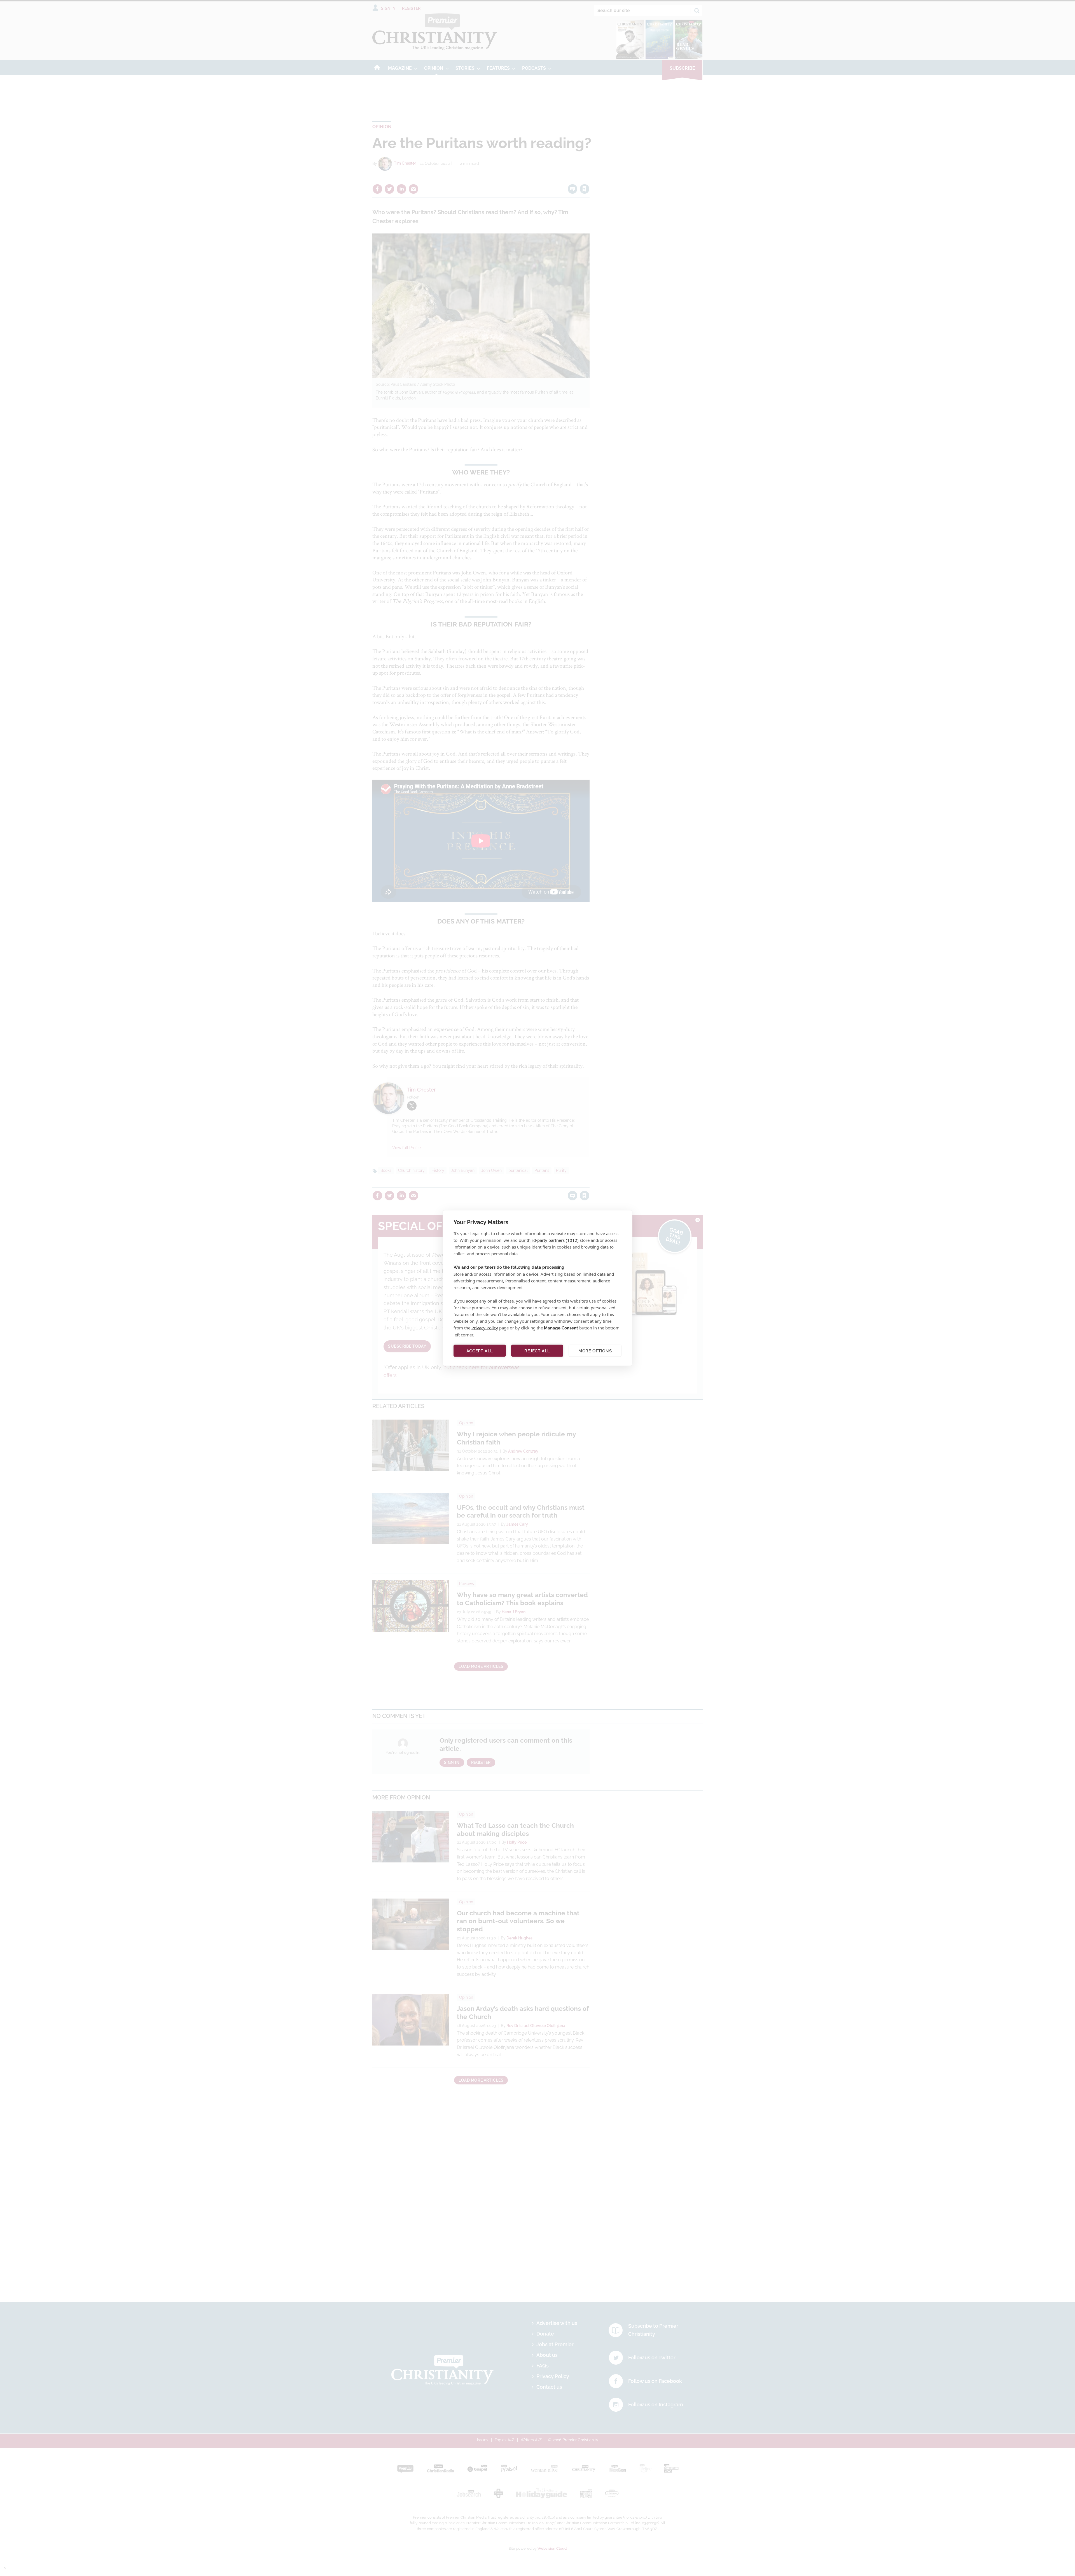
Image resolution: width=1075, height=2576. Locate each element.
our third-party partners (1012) (549, 1240)
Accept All (480, 1351)
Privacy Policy (485, 1328)
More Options (595, 1351)
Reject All (537, 1351)
